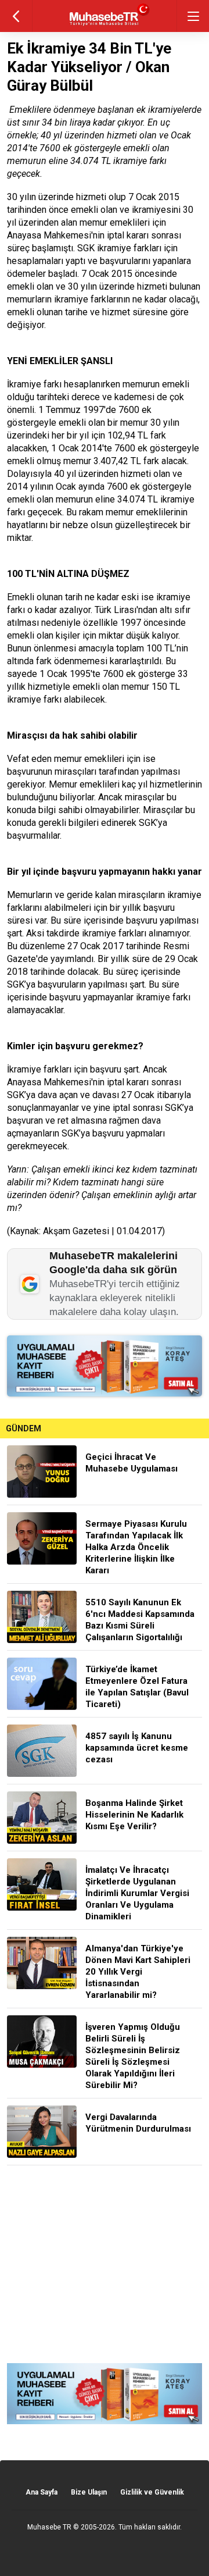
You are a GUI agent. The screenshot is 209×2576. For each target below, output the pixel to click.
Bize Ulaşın (89, 2492)
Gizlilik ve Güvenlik (152, 2492)
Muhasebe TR (49, 2527)
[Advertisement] (105, 2264)
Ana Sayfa (42, 2492)
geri (16, 16)
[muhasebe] (105, 26)
